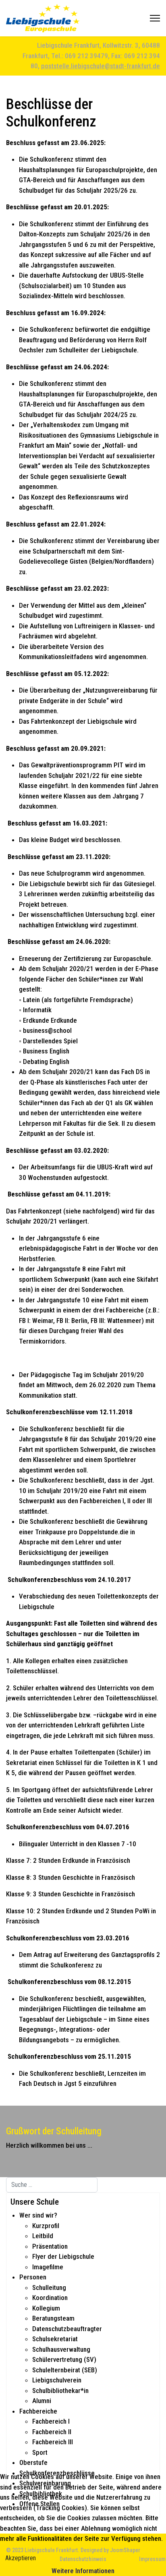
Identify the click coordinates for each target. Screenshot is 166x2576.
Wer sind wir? (38, 2215)
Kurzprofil (46, 2226)
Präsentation (50, 2246)
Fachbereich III (53, 2442)
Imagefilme (48, 2267)
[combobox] (52, 2185)
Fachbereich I (51, 2421)
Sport (40, 2452)
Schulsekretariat (55, 2339)
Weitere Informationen (83, 2571)
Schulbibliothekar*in (60, 2391)
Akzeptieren (21, 2558)
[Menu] (155, 18)
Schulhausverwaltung (61, 2349)
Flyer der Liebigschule (63, 2256)
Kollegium (46, 2308)
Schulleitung (49, 2287)
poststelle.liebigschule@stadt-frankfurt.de (101, 66)
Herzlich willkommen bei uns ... (49, 2145)
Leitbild (43, 2236)
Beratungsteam (53, 2318)
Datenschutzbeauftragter (67, 2329)
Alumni (42, 2401)
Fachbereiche (38, 2411)
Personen (33, 2277)
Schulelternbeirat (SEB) (65, 2370)
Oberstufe (33, 2462)
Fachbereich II (52, 2432)
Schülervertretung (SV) (64, 2359)
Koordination (50, 2298)
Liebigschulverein (57, 2380)
